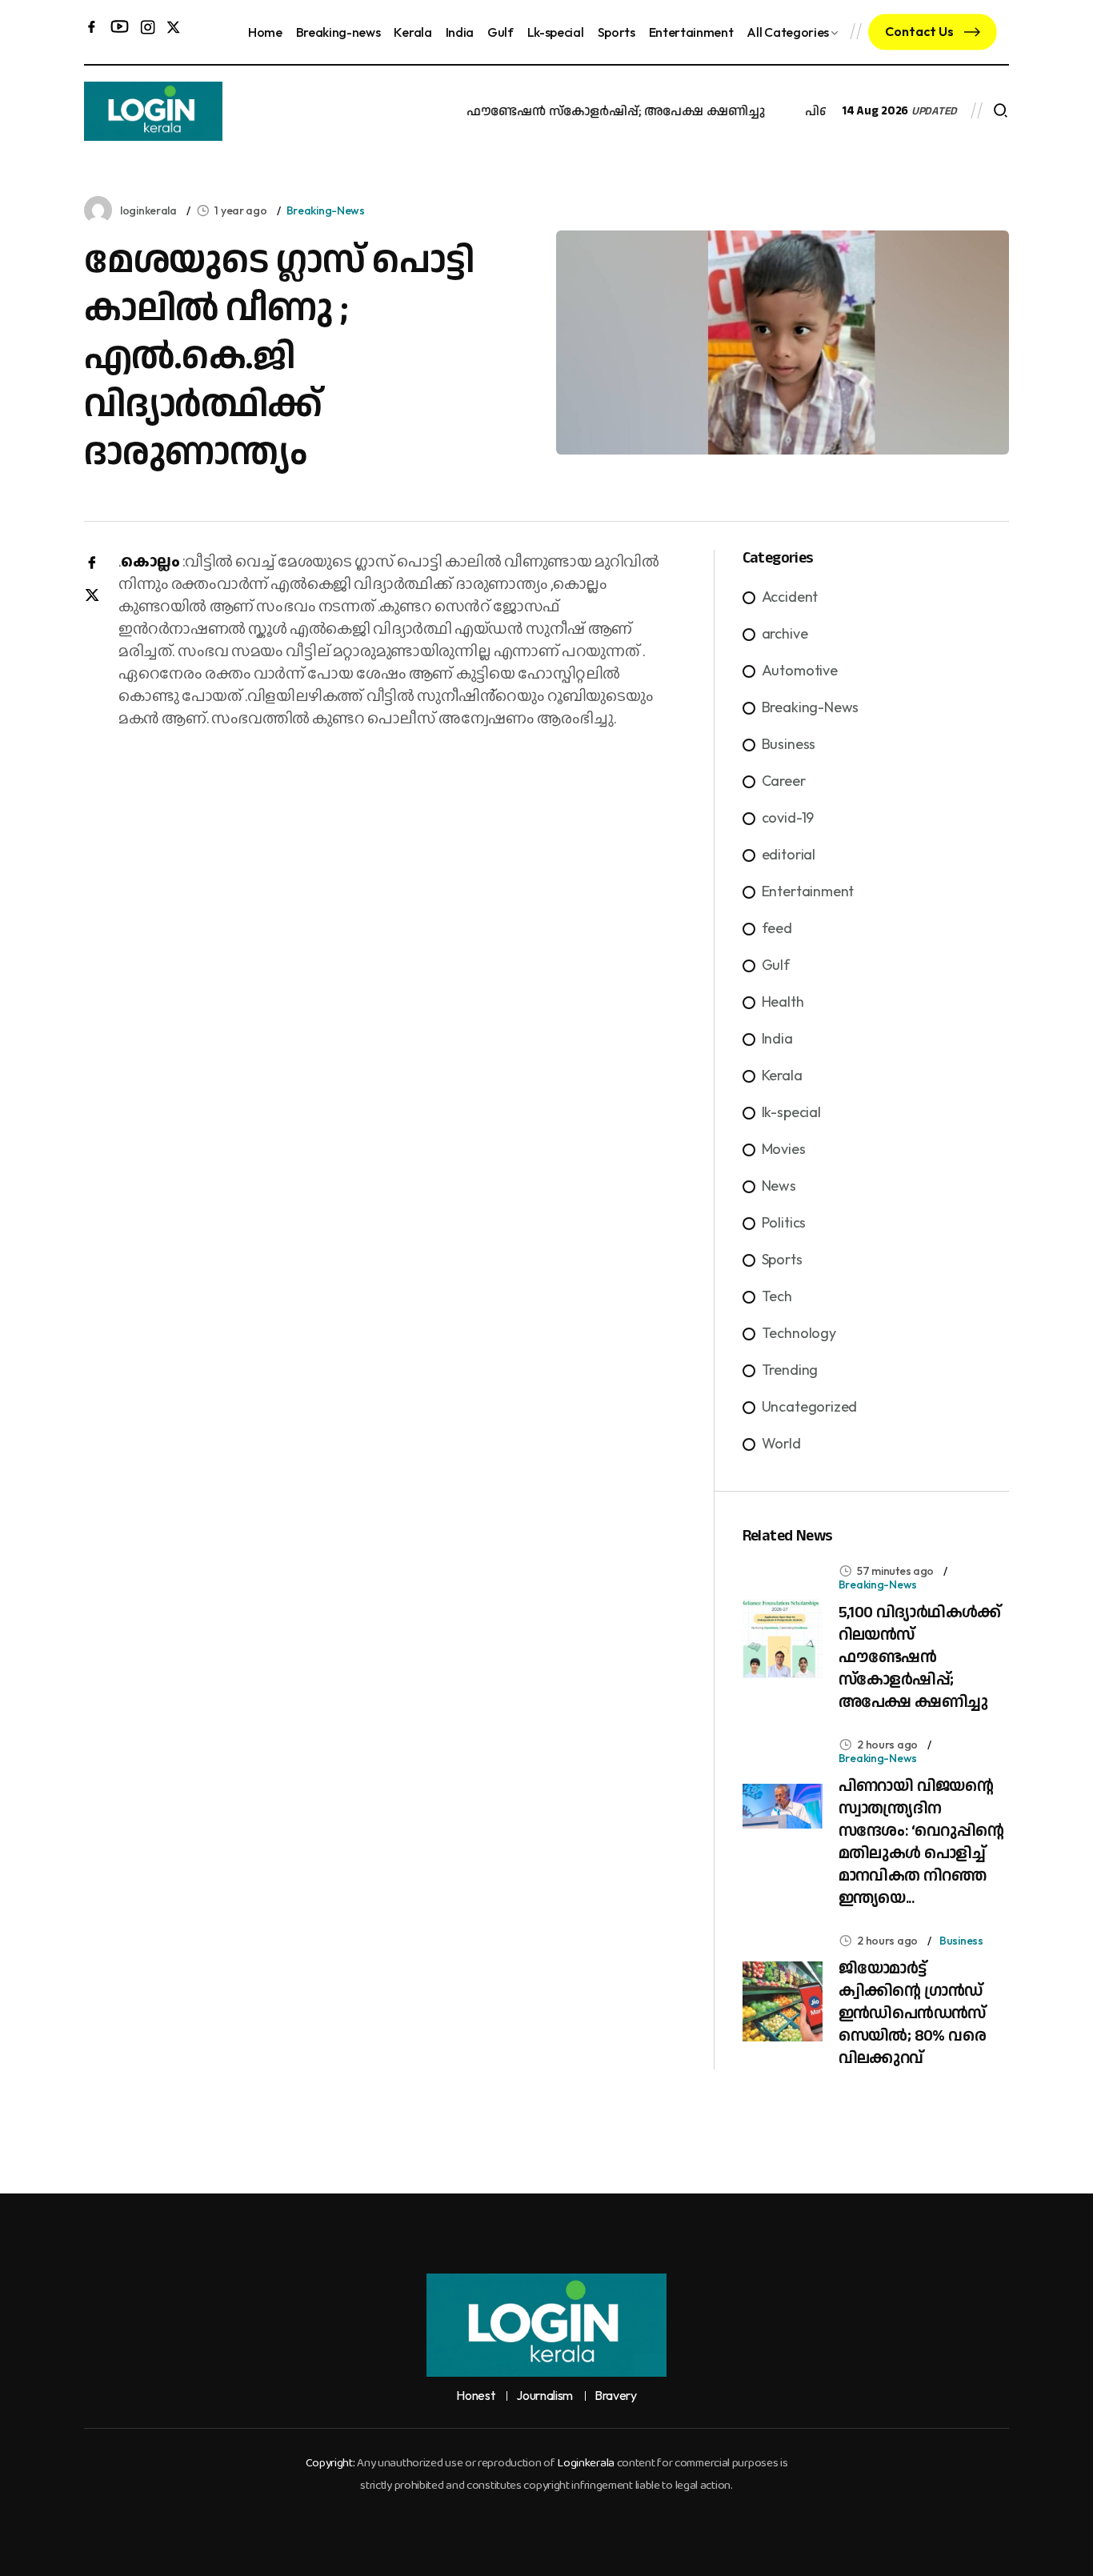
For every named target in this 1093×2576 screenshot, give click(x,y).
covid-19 (788, 817)
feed (777, 928)
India (460, 32)
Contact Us (921, 31)
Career (784, 781)
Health (783, 1002)
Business (789, 744)
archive (785, 633)
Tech (777, 1296)
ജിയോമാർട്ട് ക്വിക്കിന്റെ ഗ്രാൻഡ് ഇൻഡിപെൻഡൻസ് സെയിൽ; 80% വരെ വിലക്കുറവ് (912, 2013)
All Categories (788, 32)
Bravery (616, 2396)
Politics (784, 1222)
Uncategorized (810, 1406)
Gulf (500, 32)
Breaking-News (326, 210)
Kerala (412, 32)
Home (265, 32)
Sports (617, 32)
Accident (790, 597)
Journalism (544, 2396)
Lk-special (556, 32)
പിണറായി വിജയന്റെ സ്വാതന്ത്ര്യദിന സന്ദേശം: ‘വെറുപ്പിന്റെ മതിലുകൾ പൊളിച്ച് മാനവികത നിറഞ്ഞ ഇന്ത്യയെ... (921, 1842)
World (781, 1443)
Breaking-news (338, 32)
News (779, 1186)
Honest (475, 2396)
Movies (784, 1149)
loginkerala (148, 210)
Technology (799, 1333)
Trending (790, 1370)
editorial (789, 854)
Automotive (800, 670)
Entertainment (691, 32)
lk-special (791, 1112)
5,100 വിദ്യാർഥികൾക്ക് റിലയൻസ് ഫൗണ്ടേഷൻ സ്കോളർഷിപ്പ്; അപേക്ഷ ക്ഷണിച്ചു (495, 112)
